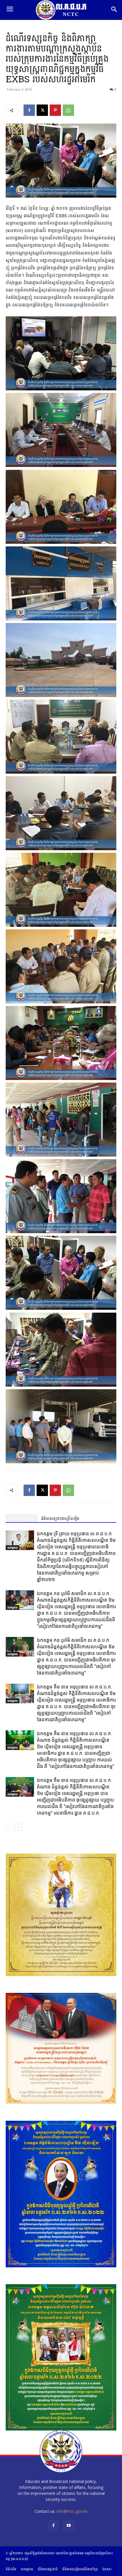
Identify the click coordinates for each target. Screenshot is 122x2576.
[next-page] (18, 1827)
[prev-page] (9, 1827)
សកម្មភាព (12, 1548)
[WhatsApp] (68, 110)
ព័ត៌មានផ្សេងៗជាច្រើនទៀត (60, 1519)
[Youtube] (69, 2526)
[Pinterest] (55, 110)
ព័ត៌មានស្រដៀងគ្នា (22, 1519)
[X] (42, 110)
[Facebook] (29, 110)
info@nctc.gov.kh (72, 2511)
